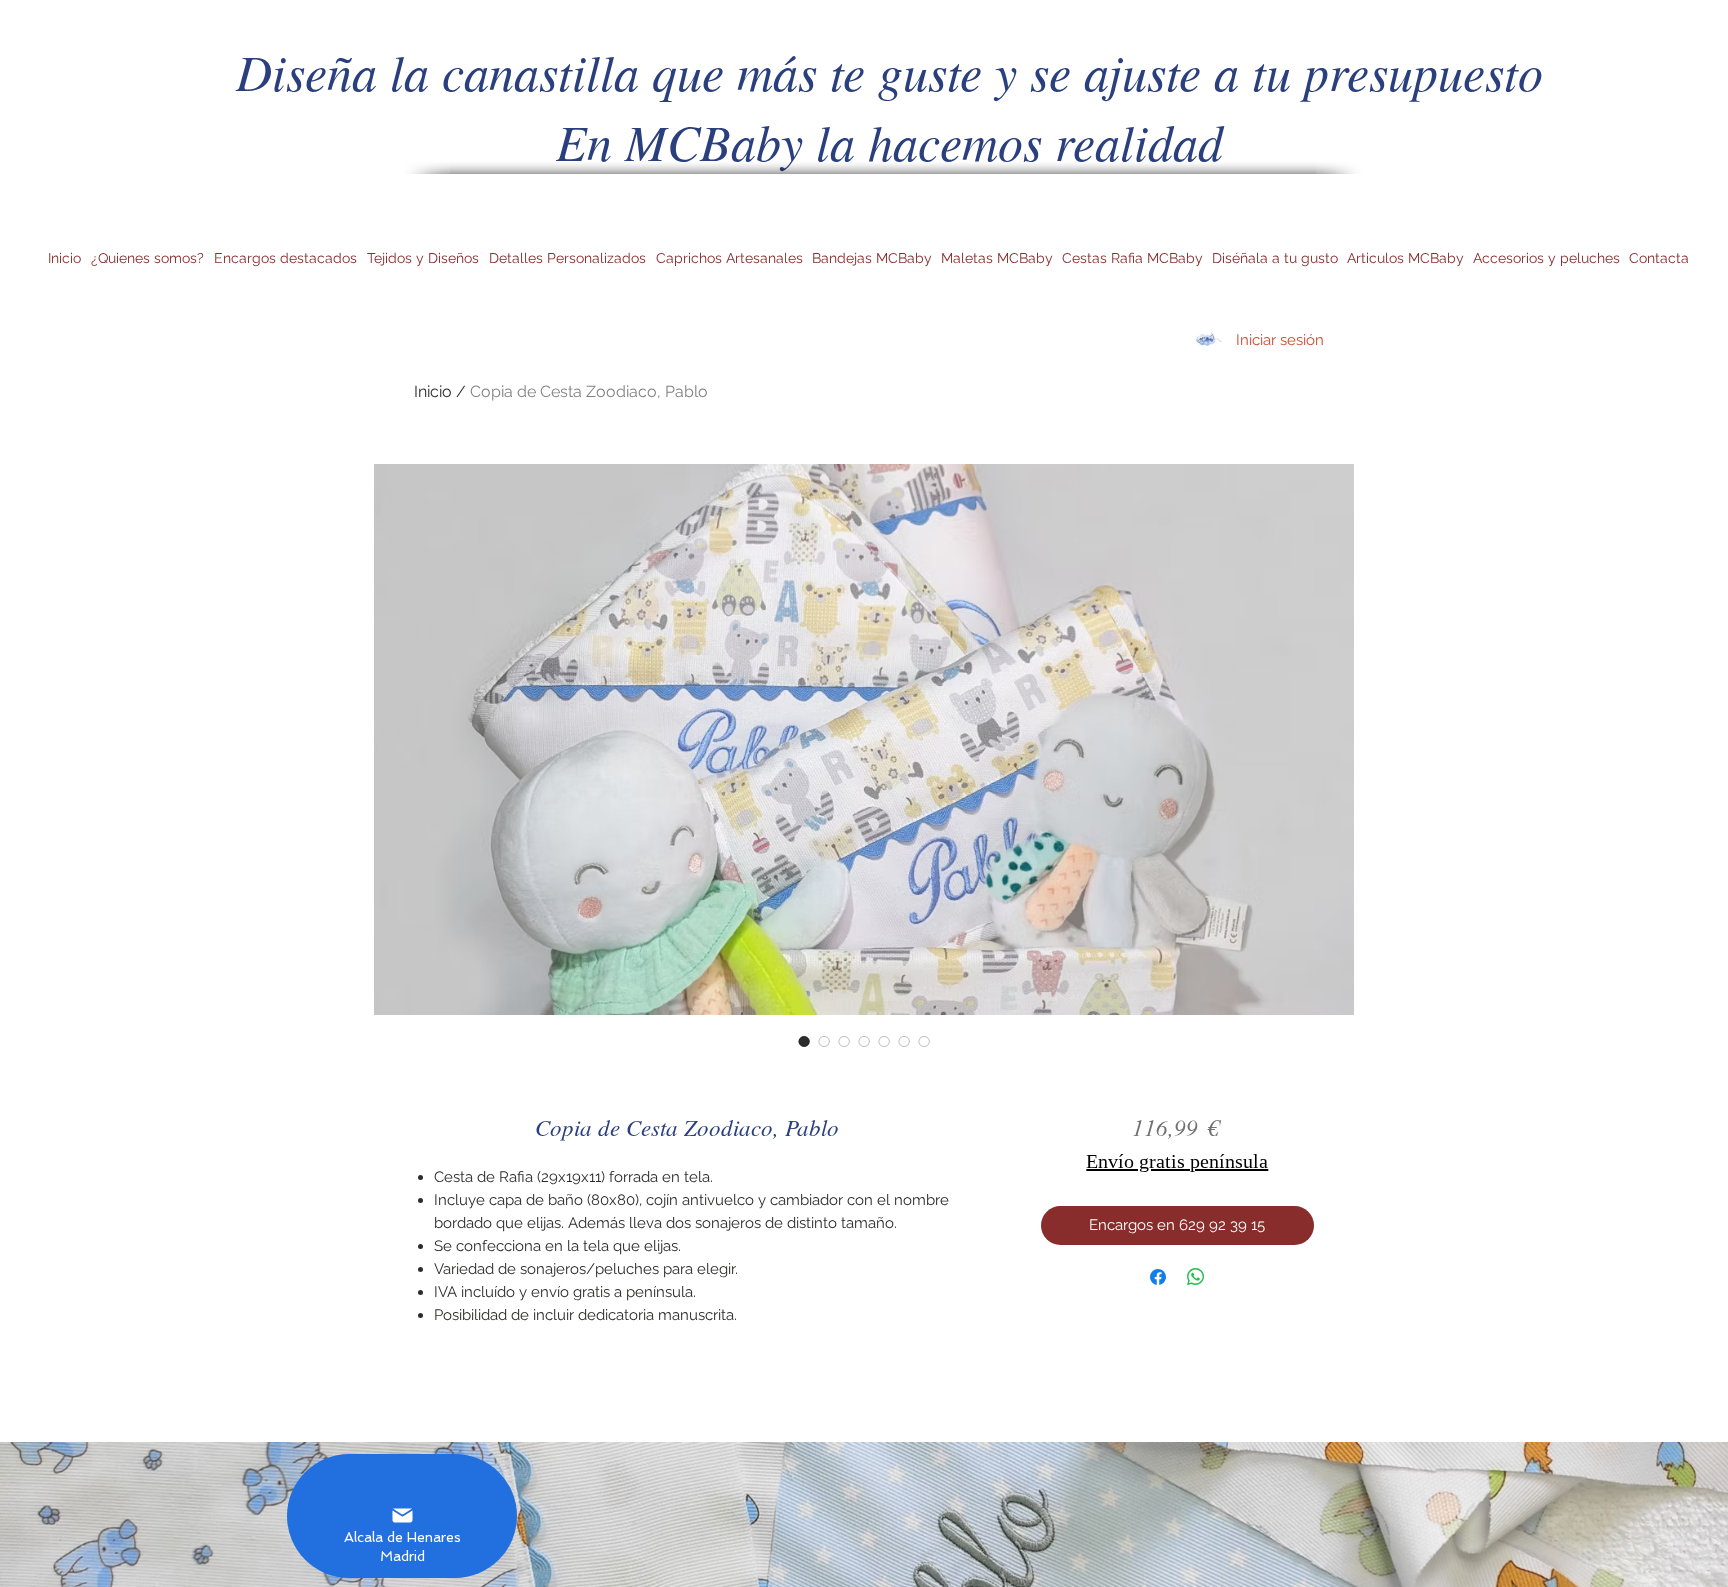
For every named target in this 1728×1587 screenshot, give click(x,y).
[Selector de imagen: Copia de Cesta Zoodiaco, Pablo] (804, 1041)
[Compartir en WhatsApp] (1196, 1277)
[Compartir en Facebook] (1158, 1277)
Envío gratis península (1177, 1161)
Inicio (433, 391)
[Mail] (402, 1516)
